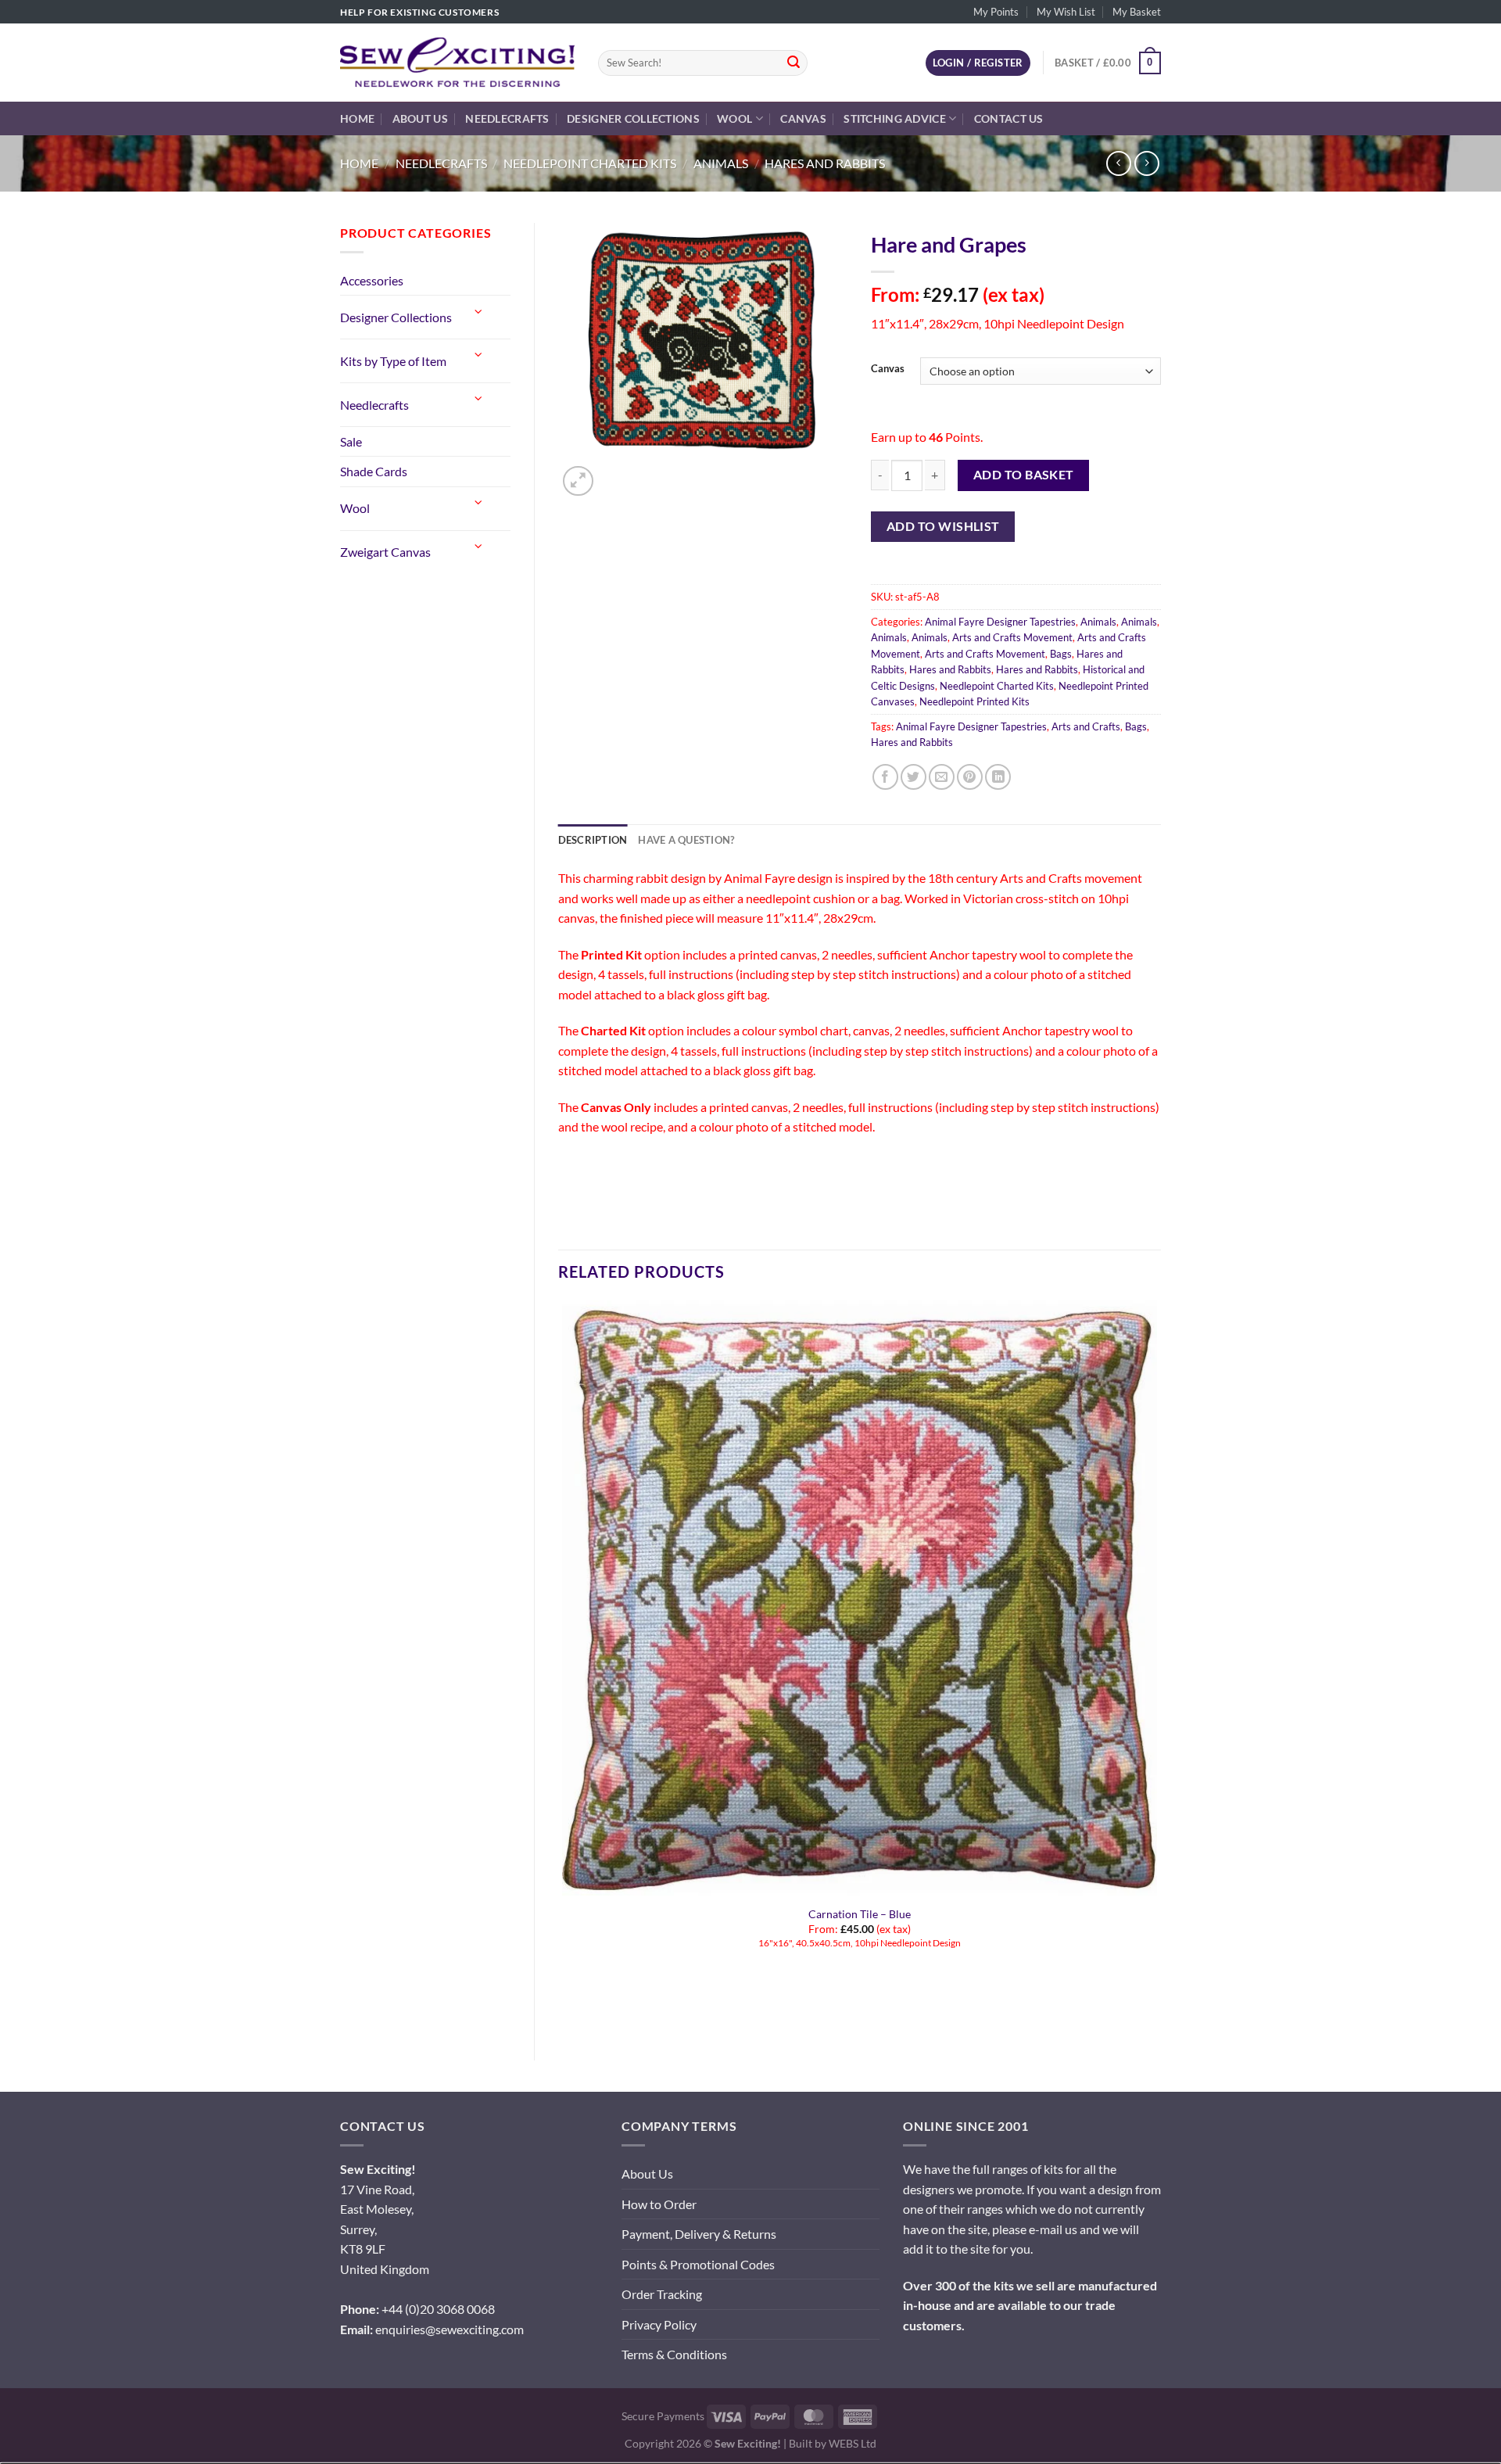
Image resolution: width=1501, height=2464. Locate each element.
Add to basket (1024, 475)
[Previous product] (1146, 163)
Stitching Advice (895, 118)
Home (357, 118)
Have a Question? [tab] (686, 840)
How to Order (659, 2204)
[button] (578, 481)
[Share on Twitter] (913, 777)
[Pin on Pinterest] (970, 777)
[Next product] (1118, 163)
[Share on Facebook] (885, 777)
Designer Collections (633, 118)
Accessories (372, 280)
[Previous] (566, 2009)
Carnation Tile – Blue (860, 1914)
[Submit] (793, 63)
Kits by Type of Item (393, 361)
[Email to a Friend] (942, 777)
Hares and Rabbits (825, 163)
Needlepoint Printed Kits (974, 701)
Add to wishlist (943, 526)
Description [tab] (593, 840)
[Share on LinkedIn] (998, 777)
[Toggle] (478, 311)
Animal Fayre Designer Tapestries (1000, 622)
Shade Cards (374, 471)
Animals (721, 163)
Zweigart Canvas (385, 552)
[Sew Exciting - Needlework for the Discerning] (457, 63)
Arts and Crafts (1086, 726)
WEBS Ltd (853, 2443)
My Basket (1137, 12)
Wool (734, 118)
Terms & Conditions (674, 2354)
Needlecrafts (507, 118)
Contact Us (1009, 118)
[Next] (616, 473)
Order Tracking (662, 2294)
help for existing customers (419, 12)
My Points (996, 12)
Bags (1061, 654)
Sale (351, 441)
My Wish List (1066, 12)
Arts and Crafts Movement (1012, 637)
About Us (420, 118)
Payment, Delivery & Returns (699, 2234)
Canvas (803, 118)
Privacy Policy (659, 2324)
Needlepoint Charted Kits (590, 163)
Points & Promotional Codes (698, 2264)
